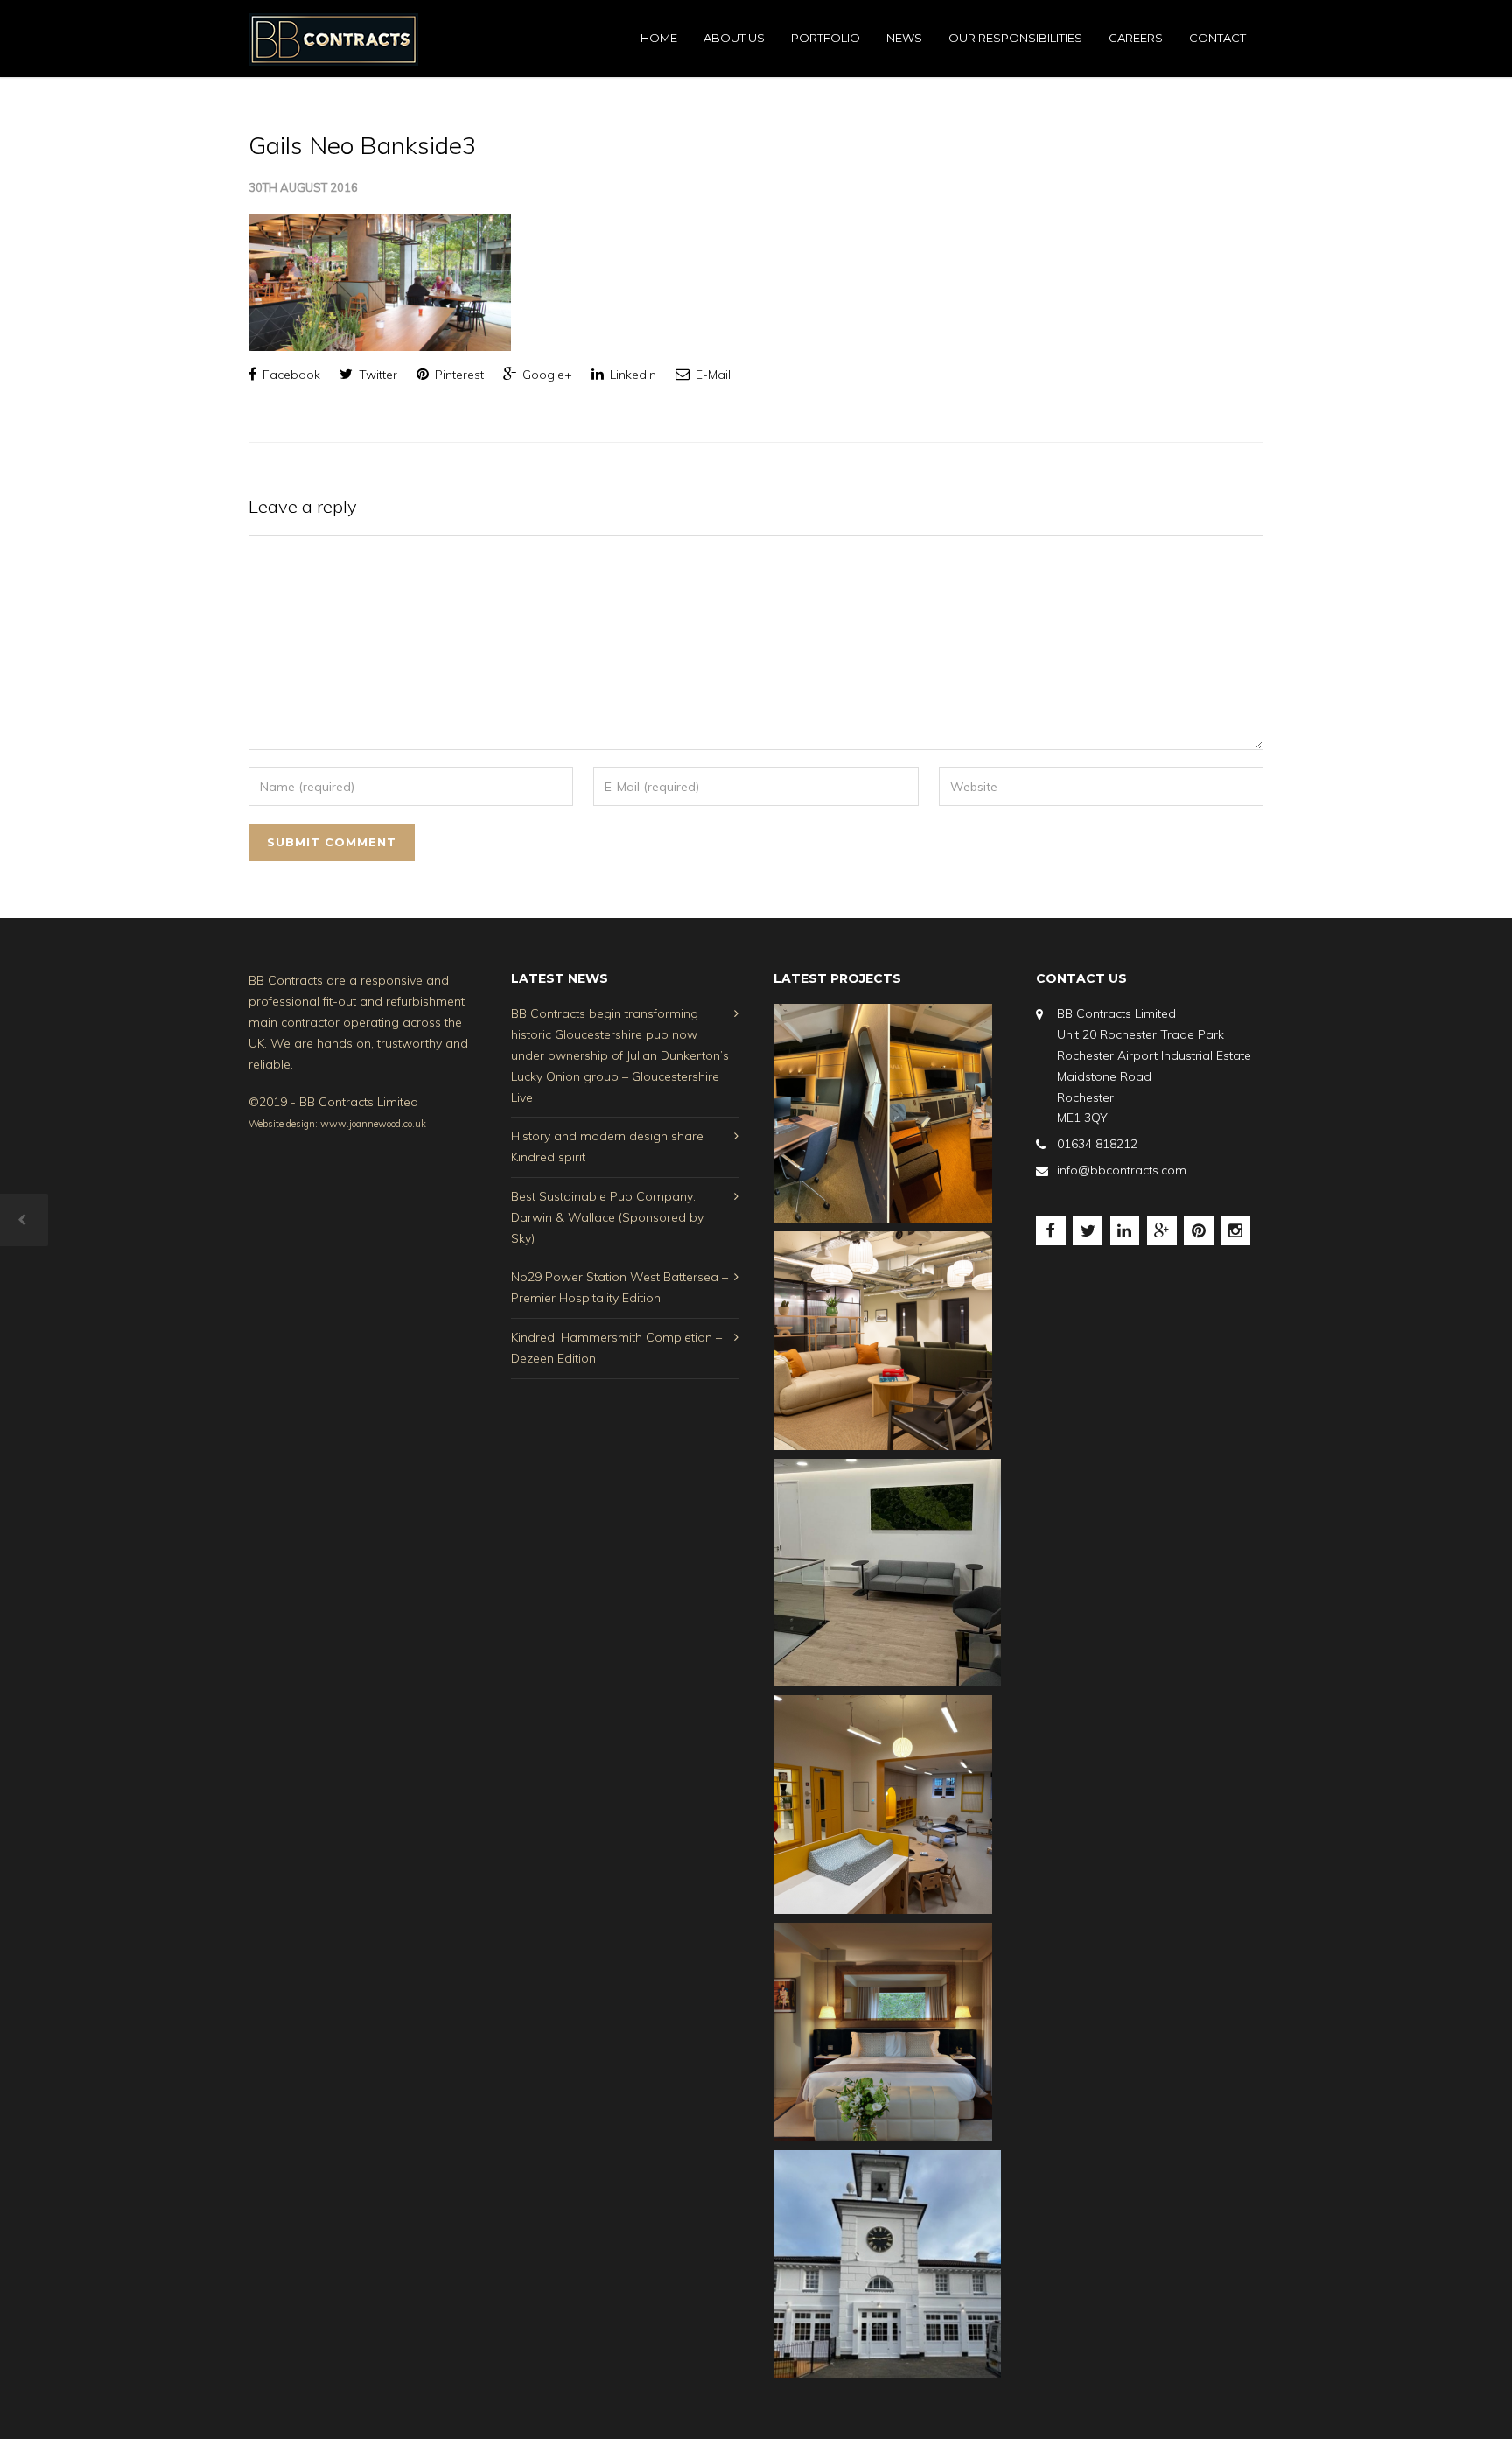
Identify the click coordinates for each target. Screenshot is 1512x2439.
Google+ (546, 375)
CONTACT (1218, 38)
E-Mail (711, 375)
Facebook (290, 375)
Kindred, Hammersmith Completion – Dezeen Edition (616, 1348)
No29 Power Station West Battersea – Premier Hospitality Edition (619, 1287)
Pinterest (458, 375)
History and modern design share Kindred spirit (607, 1146)
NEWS (904, 38)
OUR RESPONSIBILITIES (1015, 38)
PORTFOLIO (826, 38)
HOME (659, 38)
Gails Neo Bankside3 (363, 145)
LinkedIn (631, 375)
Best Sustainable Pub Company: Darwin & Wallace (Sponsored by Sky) (607, 1217)
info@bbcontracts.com (1122, 1170)
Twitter (376, 375)
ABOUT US (734, 38)
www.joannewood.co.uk (373, 1124)
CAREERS (1136, 38)
